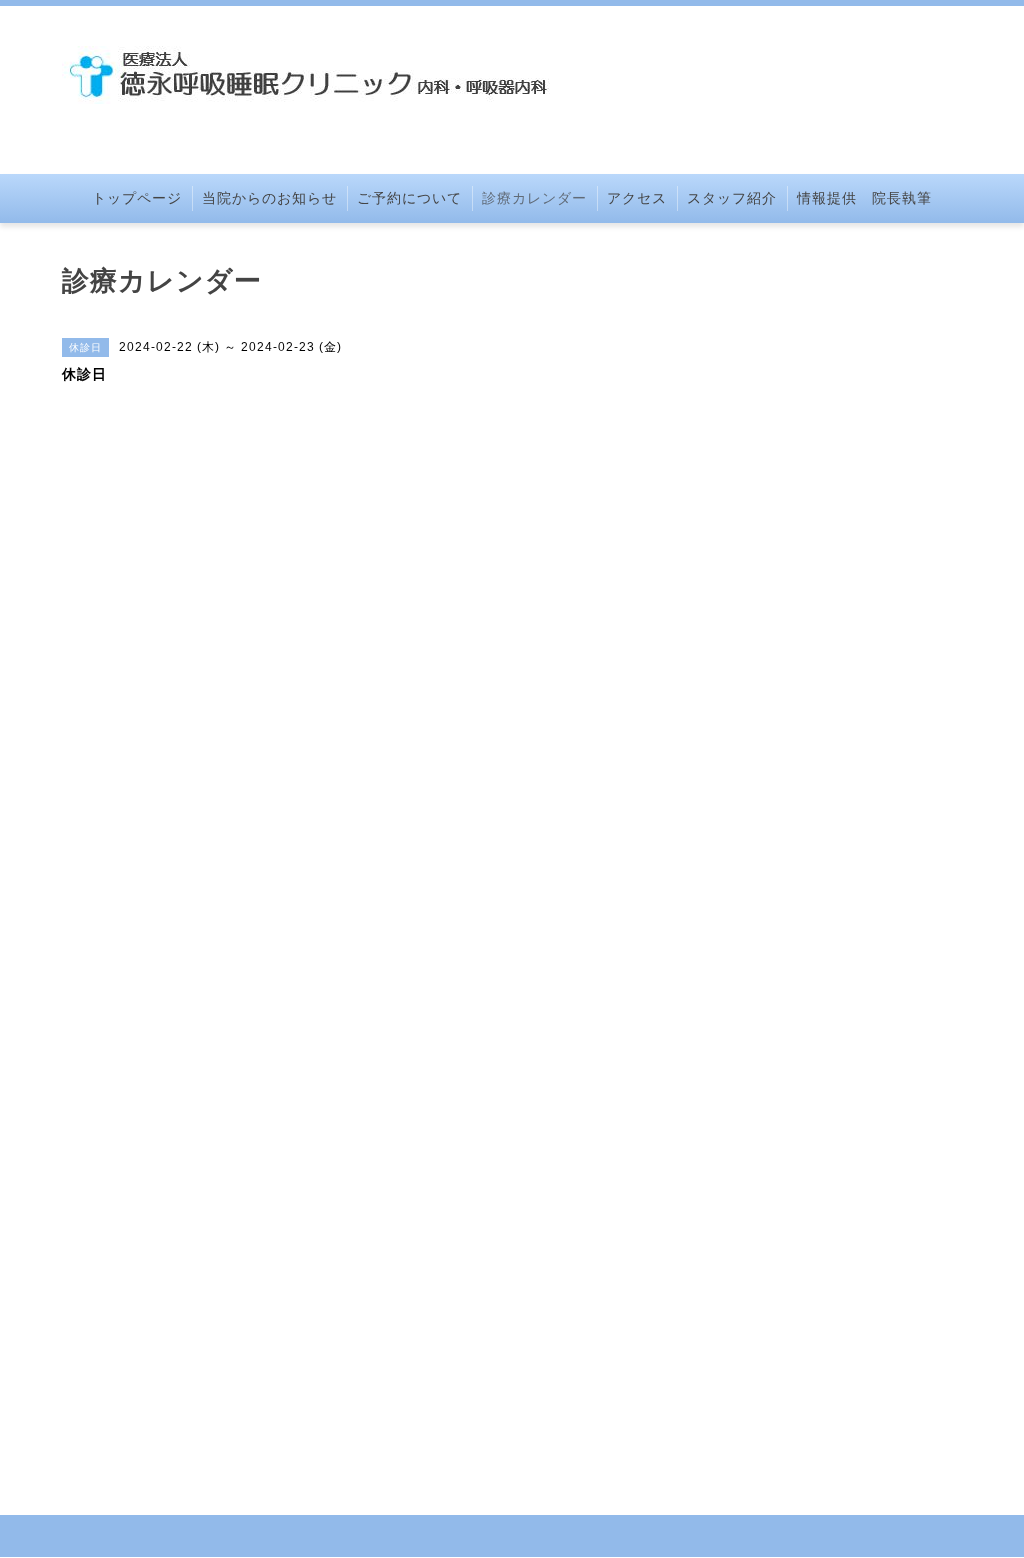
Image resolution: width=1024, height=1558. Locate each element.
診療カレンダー (534, 198)
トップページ (137, 198)
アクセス (637, 198)
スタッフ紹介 (732, 198)
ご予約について (409, 198)
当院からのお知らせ (269, 198)
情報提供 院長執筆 (864, 198)
